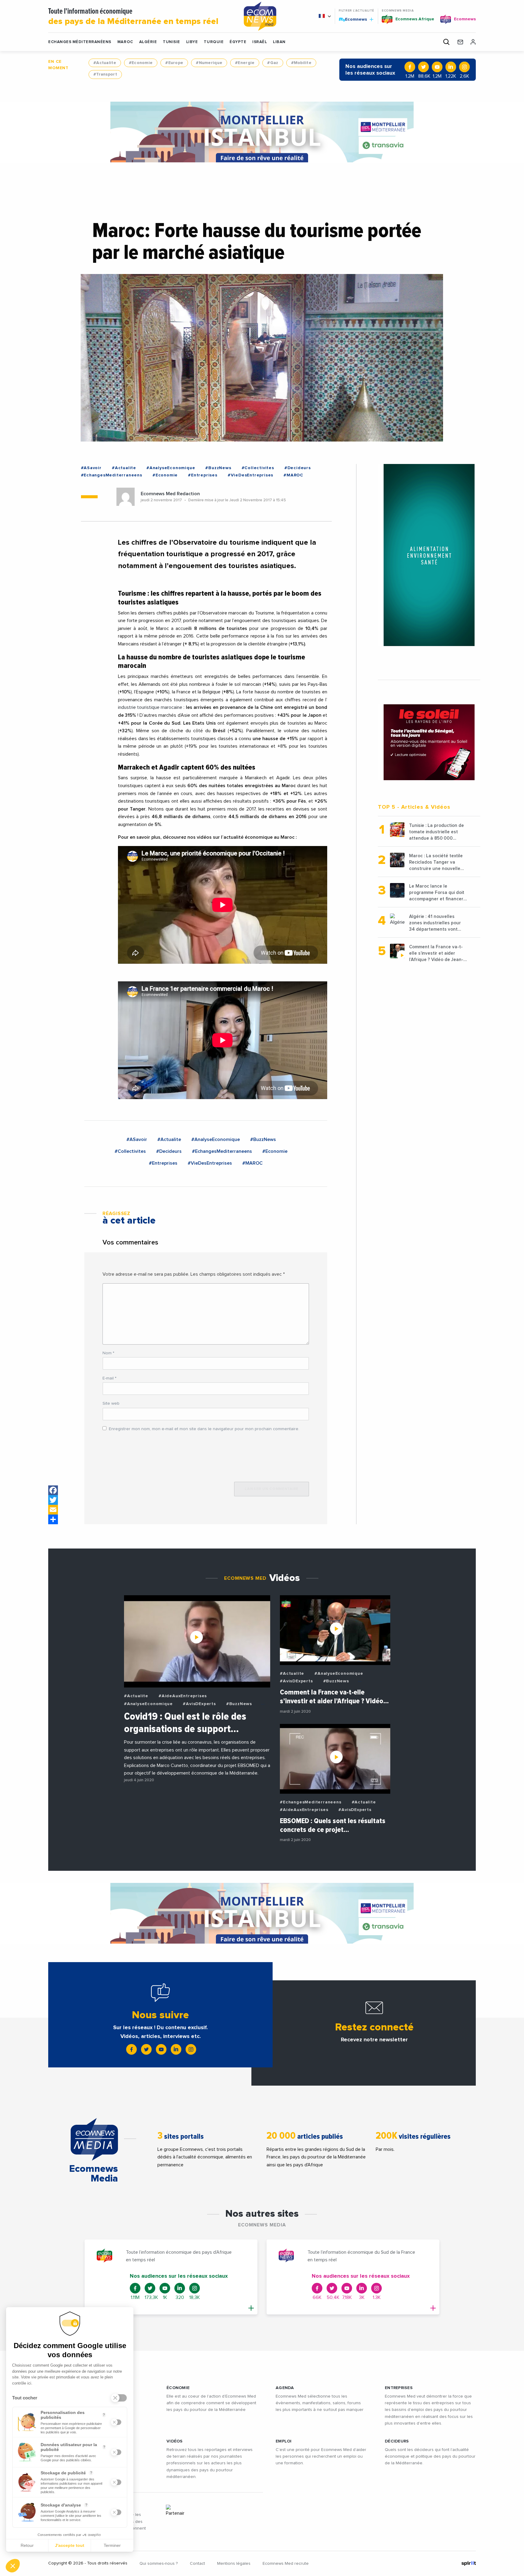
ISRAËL (260, 42)
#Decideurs (298, 468)
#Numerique (209, 63)
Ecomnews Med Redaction (170, 494)
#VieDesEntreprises (250, 475)
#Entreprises (203, 475)
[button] (13, 2566)
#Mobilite (301, 63)
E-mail (109, 1378)
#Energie (245, 63)
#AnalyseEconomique (171, 468)
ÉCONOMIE (178, 2388)
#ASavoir (91, 468)
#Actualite (105, 63)
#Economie (141, 63)
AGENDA (285, 2388)
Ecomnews (353, 19)
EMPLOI (284, 2441)
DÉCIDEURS (397, 2441)
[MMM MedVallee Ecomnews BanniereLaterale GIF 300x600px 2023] (429, 555)
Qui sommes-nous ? (159, 2564)
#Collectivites (258, 468)
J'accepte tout (70, 2545)
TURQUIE (214, 42)
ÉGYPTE (238, 42)
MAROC (125, 42)
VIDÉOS (175, 2441)
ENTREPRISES (399, 2388)
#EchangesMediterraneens (112, 475)
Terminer (112, 2545)
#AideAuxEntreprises (183, 1696)
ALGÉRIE (148, 42)
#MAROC (293, 475)
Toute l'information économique (133, 17)
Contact (197, 2564)
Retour (27, 2545)
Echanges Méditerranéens (80, 42)
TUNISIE (171, 42)
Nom (108, 1353)
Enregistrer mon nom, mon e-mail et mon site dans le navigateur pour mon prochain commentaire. (204, 1429)
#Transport (105, 74)
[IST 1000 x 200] (262, 132)
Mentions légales (234, 2564)
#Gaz (273, 63)
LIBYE (192, 42)
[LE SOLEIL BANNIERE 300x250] (429, 742)
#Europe (174, 63)
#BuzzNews (218, 468)
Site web (111, 1403)
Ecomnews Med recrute (286, 2564)
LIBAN (279, 42)
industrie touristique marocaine (151, 707)
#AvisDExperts (199, 1704)
